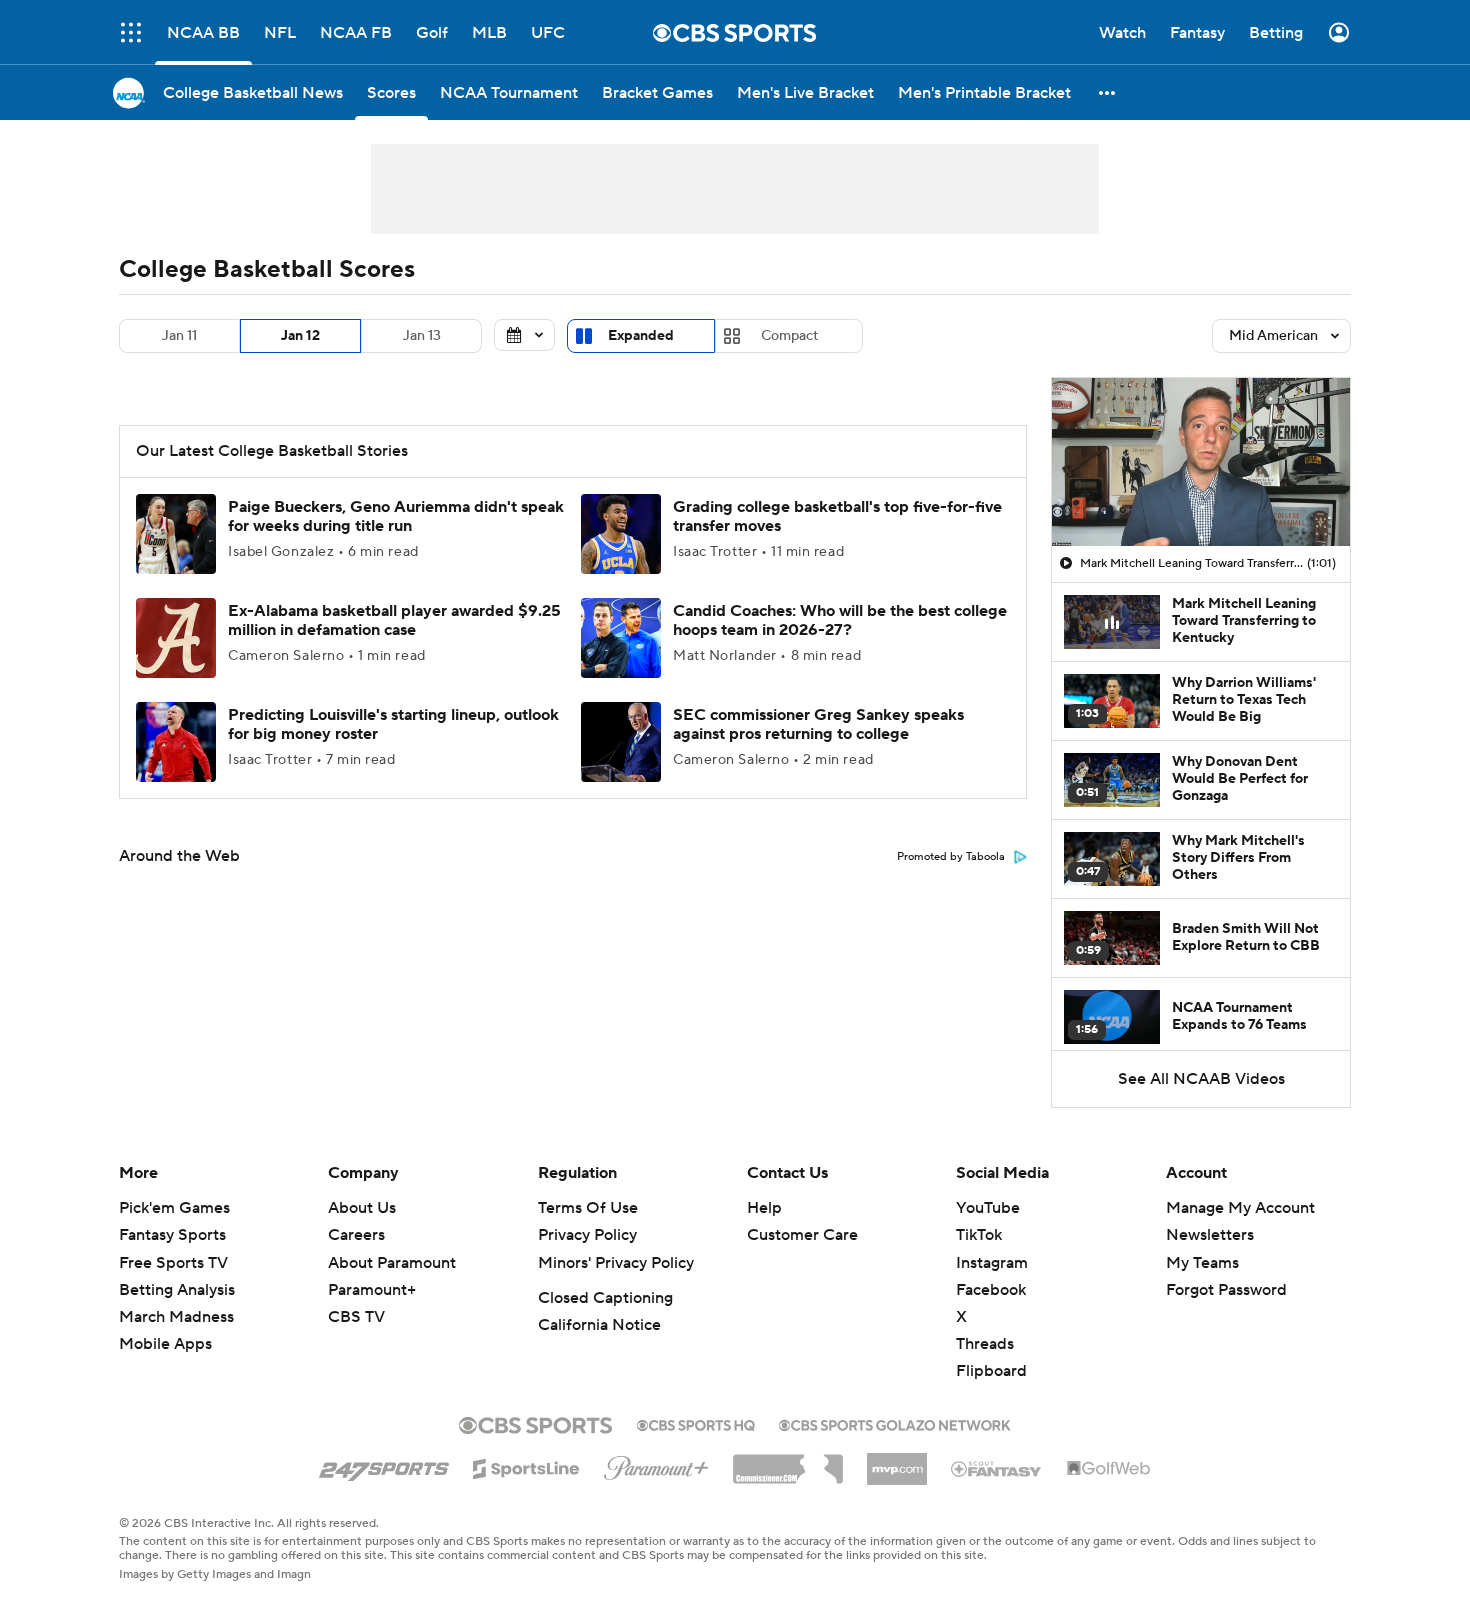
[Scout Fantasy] (997, 1468)
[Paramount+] (656, 1464)
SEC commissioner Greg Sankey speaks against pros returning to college (818, 724)
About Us (362, 1208)
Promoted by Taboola (951, 857)
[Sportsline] (526, 1466)
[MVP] (897, 1461)
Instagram (992, 1263)
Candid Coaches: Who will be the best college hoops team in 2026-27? (840, 620)
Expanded (641, 336)
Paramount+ (372, 1290)
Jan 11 (179, 336)
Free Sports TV (173, 1263)
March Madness (176, 1317)
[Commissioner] (788, 1462)
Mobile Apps (165, 1344)
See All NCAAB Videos (1201, 1079)
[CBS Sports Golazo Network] (895, 1423)
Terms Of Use (588, 1208)
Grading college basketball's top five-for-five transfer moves (837, 516)
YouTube (988, 1208)
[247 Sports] (384, 1465)
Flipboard (991, 1371)
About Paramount (392, 1263)
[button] (1108, 92)
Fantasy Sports (172, 1235)
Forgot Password (1226, 1290)
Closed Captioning (605, 1298)
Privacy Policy (587, 1235)
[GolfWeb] (1109, 1469)
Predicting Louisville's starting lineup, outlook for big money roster (393, 724)
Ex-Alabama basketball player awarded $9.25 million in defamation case (394, 620)
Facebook (991, 1290)
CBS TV (356, 1317)
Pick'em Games (174, 1208)
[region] (1201, 462)
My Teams (1202, 1263)
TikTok (979, 1235)
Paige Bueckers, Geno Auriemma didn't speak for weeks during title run (396, 516)
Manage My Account (1240, 1208)
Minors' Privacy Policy (616, 1263)
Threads (985, 1344)
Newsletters (1210, 1235)
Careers (356, 1235)
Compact (789, 336)
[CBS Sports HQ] (696, 1423)
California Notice (599, 1325)
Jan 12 (300, 336)
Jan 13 (422, 336)
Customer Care (802, 1235)
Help (764, 1208)
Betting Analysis (177, 1290)
